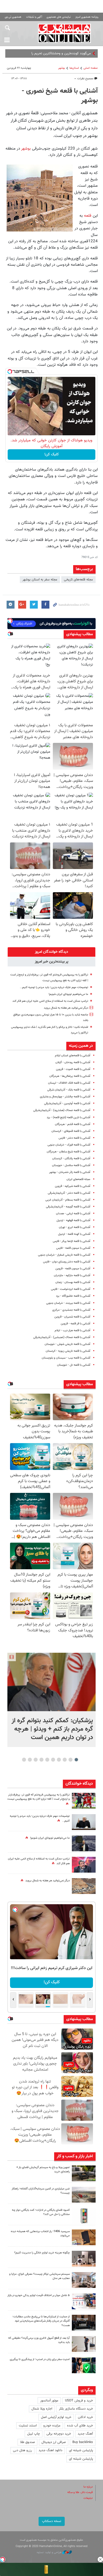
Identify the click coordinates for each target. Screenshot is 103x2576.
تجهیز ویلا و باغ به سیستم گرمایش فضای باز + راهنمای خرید (43, 2170)
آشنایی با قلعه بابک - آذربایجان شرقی (69, 1090)
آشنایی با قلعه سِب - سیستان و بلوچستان (66, 1358)
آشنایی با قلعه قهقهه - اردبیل (73, 1220)
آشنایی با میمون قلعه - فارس (73, 1248)
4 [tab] (59, 1760)
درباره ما (88, 2487)
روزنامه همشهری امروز (87, 17)
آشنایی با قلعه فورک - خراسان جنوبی (69, 1145)
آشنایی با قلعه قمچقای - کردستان (71, 1131)
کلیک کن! (52, 455)
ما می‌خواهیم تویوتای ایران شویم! (68, 994)
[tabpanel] (51, 1700)
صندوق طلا (27, 2442)
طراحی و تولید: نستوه (50, 2552)
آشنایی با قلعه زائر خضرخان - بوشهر (70, 1172)
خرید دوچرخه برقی (59, 2434)
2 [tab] (71, 1760)
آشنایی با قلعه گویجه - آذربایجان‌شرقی (68, 1207)
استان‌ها (74, 68)
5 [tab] (53, 1760)
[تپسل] (10, 372)
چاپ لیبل (34, 2434)
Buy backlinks (83, 2442)
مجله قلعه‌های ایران (78, 1179)
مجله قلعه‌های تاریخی (78, 580)
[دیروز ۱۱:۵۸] (84, 2280)
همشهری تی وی (13, 17)
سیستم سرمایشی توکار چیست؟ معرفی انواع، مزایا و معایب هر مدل (39, 2276)
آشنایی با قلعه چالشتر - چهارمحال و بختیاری (65, 1097)
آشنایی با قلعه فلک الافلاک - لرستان (69, 1083)
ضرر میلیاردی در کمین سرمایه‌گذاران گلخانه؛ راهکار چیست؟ (41, 2191)
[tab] (51, 952)
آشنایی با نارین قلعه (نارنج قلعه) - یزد (69, 1117)
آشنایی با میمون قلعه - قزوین (73, 1269)
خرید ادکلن (85, 2417)
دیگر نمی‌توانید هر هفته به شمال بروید (66, 1008)
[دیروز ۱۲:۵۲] (84, 1886)
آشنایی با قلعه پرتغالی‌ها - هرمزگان (70, 1076)
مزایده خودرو (52, 2426)
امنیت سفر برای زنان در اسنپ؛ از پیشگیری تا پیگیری (40, 2359)
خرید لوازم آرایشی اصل (56, 2417)
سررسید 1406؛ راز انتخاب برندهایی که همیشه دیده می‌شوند (40, 2234)
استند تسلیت (28, 2426)
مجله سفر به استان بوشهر (40, 580)
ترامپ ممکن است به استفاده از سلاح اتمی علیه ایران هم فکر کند (50, 1001)
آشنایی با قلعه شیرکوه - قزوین (73, 1186)
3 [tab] (65, 1760)
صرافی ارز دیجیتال (54, 2442)
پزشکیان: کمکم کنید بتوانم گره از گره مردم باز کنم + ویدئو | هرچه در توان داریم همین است (52, 1729)
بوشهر (62, 68)
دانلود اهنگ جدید (50, 2450)
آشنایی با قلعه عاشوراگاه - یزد (73, 1296)
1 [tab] (76, 1760)
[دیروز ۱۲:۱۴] (84, 1801)
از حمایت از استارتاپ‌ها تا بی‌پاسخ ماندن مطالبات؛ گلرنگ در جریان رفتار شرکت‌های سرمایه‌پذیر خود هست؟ (41, 2321)
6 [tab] (47, 1760)
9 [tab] (30, 1760)
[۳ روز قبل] (84, 2344)
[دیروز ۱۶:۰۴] (84, 2237)
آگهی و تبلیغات (34, 17)
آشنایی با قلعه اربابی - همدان (73, 1214)
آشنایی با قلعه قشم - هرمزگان (73, 1124)
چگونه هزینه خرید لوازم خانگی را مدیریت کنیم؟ (42, 2253)
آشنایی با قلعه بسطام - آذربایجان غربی (68, 1200)
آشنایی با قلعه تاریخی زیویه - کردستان (68, 1351)
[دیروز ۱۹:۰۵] (84, 1843)
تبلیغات (88, 2498)
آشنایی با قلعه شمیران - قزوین (72, 1317)
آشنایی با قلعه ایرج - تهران (75, 1227)
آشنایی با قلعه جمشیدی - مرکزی (71, 1310)
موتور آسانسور (49, 2401)
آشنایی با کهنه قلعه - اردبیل (74, 1234)
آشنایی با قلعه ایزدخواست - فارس (71, 1289)
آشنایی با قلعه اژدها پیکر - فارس (72, 1241)
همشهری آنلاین (65, 33)
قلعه (87, 216)
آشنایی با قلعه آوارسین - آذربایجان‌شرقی (67, 1104)
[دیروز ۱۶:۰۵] (84, 2173)
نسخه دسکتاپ (52, 2521)
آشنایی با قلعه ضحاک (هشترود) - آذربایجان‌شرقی (62, 1110)
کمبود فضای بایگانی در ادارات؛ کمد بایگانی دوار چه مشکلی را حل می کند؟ (41, 2212)
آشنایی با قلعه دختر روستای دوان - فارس (67, 1262)
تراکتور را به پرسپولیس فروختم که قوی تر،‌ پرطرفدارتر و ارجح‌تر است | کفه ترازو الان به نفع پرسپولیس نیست (39, 1797)
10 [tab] (24, 1760)
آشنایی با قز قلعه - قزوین (76, 1324)
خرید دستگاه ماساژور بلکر (76, 2409)
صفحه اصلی (91, 68)
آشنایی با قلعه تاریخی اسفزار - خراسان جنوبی (64, 1255)
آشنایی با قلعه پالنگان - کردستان (71, 1159)
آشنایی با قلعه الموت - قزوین (73, 1069)
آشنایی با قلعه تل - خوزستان (74, 1365)
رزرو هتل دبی (22, 2450)
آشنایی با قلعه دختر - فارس (74, 1138)
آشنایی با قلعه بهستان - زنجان (73, 1282)
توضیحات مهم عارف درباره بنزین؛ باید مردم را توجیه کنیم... (54, 987)
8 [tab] (36, 1760)
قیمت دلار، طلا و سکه (80, 2492)
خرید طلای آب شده (80, 2426)
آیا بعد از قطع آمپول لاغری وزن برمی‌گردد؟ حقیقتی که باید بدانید (39, 2340)
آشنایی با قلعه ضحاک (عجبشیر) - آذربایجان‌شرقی (62, 1337)
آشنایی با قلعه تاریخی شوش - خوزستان (67, 1344)
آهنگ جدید (85, 2434)
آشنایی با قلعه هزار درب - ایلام (72, 1331)
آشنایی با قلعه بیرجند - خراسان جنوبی (68, 1303)
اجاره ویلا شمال (42, 2409)
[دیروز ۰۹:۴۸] (84, 2323)
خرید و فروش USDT (79, 2401)
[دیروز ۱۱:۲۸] (84, 1822)
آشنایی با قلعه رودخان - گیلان (73, 1062)
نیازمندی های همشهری (59, 17)
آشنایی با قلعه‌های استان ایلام (73, 1056)
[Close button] (100, 2559)
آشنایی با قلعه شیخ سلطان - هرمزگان (69, 1152)
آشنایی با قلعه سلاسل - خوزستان (71, 1165)
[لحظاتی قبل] (51, 1682)
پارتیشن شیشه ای (81, 2450)
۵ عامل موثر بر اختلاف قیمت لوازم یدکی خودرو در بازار (39, 2295)
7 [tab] (42, 1760)
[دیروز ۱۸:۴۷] (84, 1865)
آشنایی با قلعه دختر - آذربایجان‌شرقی (69, 1193)
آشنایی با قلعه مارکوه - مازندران (72, 1275)
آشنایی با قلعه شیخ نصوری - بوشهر (60, 96)
